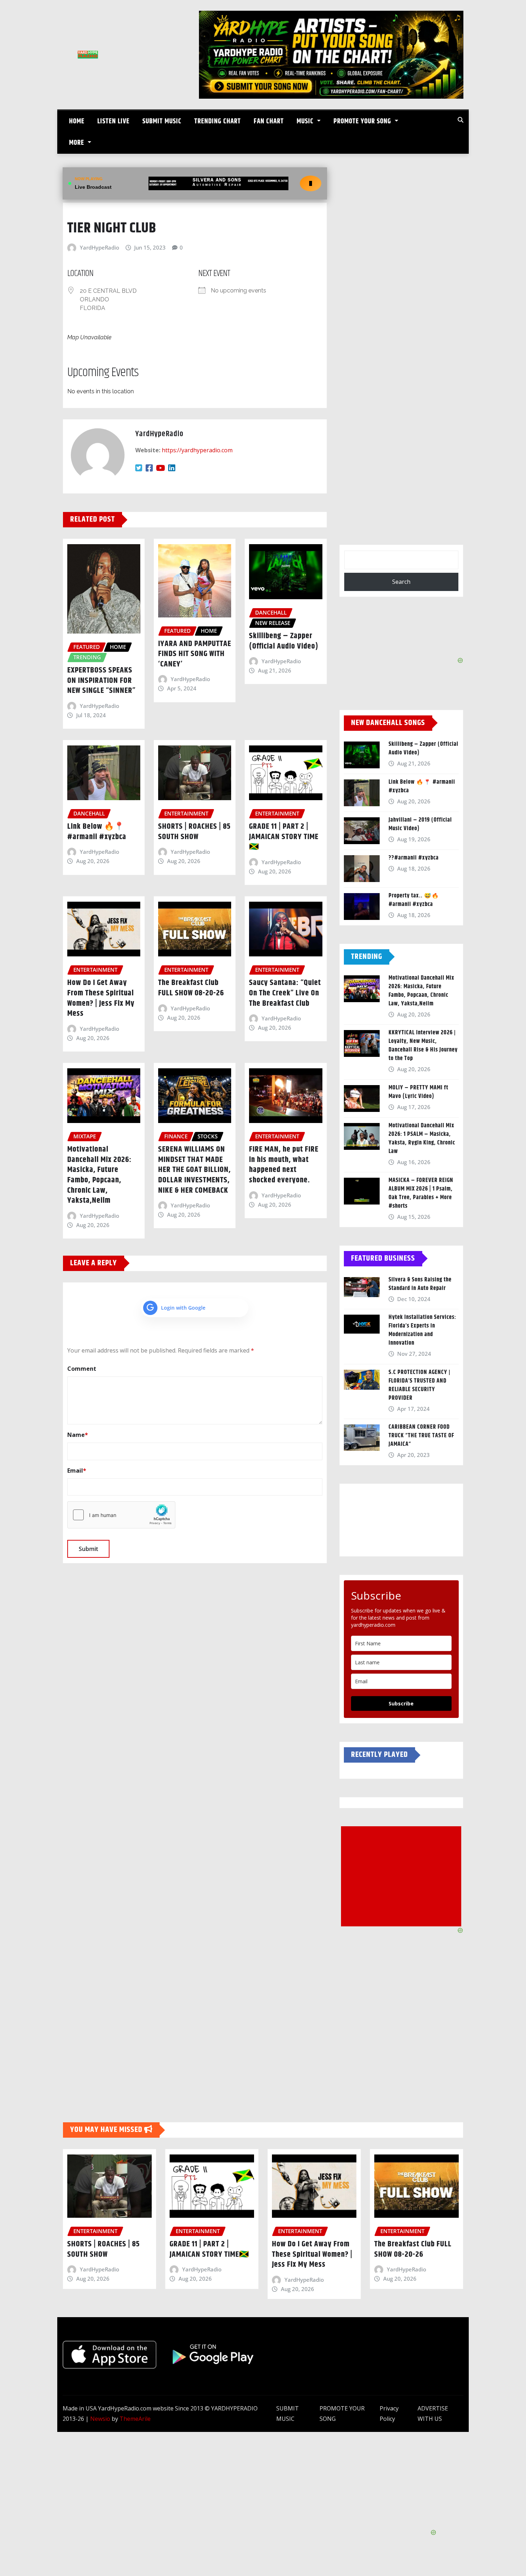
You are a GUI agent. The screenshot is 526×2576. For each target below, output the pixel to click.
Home (77, 121)
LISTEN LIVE (113, 121)
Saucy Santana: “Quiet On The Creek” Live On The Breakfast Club (285, 993)
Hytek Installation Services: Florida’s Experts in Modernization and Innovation (422, 1330)
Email (77, 1471)
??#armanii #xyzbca (414, 858)
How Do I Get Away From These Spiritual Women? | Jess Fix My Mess (101, 998)
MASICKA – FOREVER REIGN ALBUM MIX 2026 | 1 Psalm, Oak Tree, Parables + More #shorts (421, 1193)
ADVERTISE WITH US (433, 2414)
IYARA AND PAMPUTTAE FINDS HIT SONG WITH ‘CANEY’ (195, 654)
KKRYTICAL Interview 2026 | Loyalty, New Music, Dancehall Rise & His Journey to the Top (423, 1046)
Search (401, 582)
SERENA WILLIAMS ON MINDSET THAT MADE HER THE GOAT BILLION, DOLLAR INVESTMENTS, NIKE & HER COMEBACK (194, 1170)
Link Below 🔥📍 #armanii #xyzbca (97, 832)
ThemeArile (135, 2419)
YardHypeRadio (99, 247)
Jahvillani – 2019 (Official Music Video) (420, 824)
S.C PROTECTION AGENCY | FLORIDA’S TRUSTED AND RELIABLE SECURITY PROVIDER (420, 1385)
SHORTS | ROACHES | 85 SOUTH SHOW (194, 832)
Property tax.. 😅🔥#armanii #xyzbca (414, 900)
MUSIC (306, 121)
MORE (77, 143)
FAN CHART (269, 121)
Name (78, 1435)
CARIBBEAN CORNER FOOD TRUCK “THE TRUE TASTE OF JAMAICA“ (421, 1436)
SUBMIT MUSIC (162, 121)
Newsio (100, 2419)
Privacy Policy (389, 2414)
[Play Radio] (311, 183)
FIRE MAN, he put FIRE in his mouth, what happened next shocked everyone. (284, 1165)
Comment (82, 1369)
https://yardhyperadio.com (197, 450)
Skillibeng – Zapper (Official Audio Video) (284, 641)
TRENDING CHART (218, 121)
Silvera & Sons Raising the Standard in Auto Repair (420, 1284)
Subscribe (401, 1703)
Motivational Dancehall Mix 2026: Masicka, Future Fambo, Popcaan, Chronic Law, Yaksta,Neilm (99, 1175)
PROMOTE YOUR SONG (363, 121)
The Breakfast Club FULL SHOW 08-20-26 (191, 988)
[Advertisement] (404, 1877)
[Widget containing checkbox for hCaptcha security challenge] (121, 1515)
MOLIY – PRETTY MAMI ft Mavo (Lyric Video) (418, 1092)
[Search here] (461, 120)
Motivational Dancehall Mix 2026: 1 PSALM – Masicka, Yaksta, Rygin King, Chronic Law (422, 1139)
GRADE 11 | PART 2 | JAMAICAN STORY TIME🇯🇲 (284, 837)
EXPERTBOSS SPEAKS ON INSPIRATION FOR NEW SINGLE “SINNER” (101, 681)
